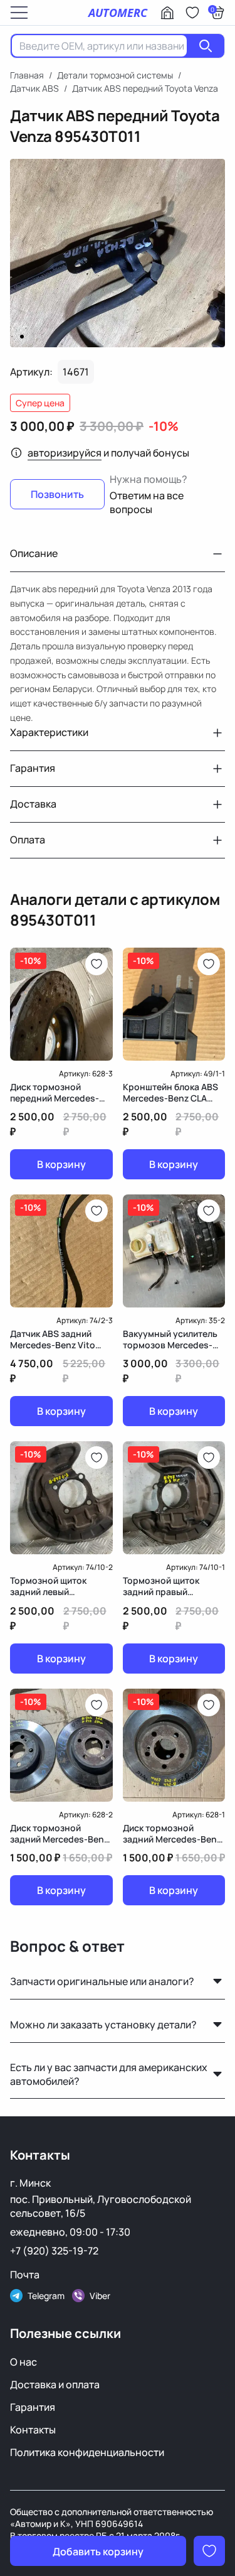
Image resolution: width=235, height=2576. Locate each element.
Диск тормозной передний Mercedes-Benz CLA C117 (55, 1093)
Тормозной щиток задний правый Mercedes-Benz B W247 (172, 1586)
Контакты (33, 2430)
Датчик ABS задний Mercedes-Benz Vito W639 (53, 1339)
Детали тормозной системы (115, 75)
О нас (23, 2362)
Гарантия (33, 2407)
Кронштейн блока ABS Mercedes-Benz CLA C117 (170, 1093)
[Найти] (206, 46)
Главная (27, 75)
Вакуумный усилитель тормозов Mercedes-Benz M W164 (170, 1339)
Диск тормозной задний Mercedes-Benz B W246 (59, 1834)
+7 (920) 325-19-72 (54, 2251)
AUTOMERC (118, 13)
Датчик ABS (34, 88)
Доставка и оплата (55, 2384)
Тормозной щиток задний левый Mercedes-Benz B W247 (59, 1586)
